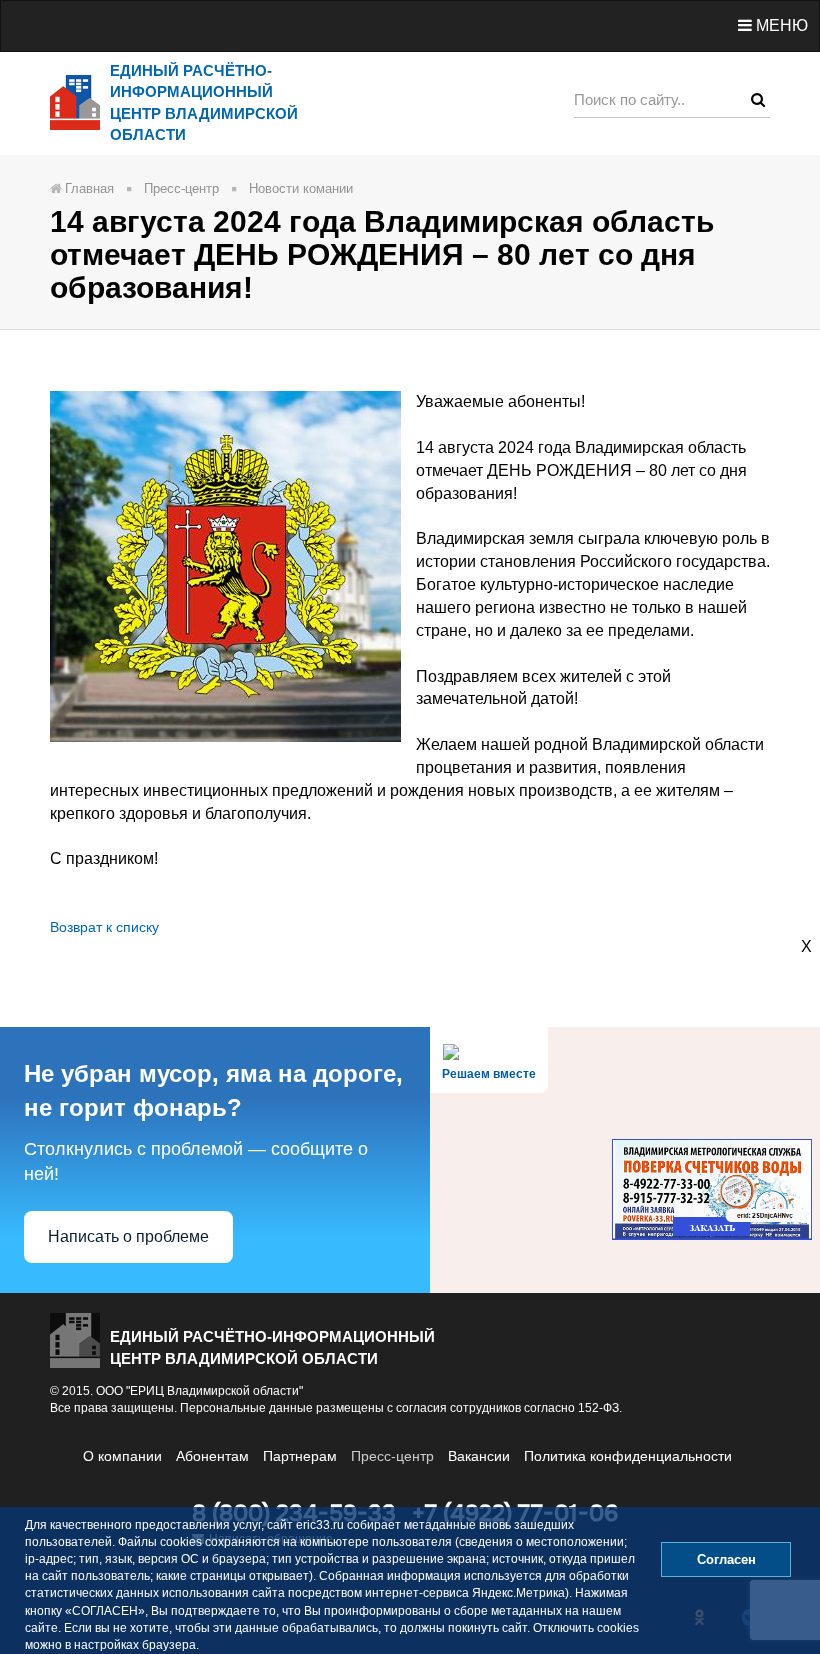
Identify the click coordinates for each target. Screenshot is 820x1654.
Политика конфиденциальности (628, 1456)
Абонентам (212, 1456)
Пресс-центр (392, 1456)
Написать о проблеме (128, 1236)
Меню (780, 25)
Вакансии (479, 1456)
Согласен (726, 1559)
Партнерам (300, 1456)
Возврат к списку (104, 927)
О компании (122, 1456)
